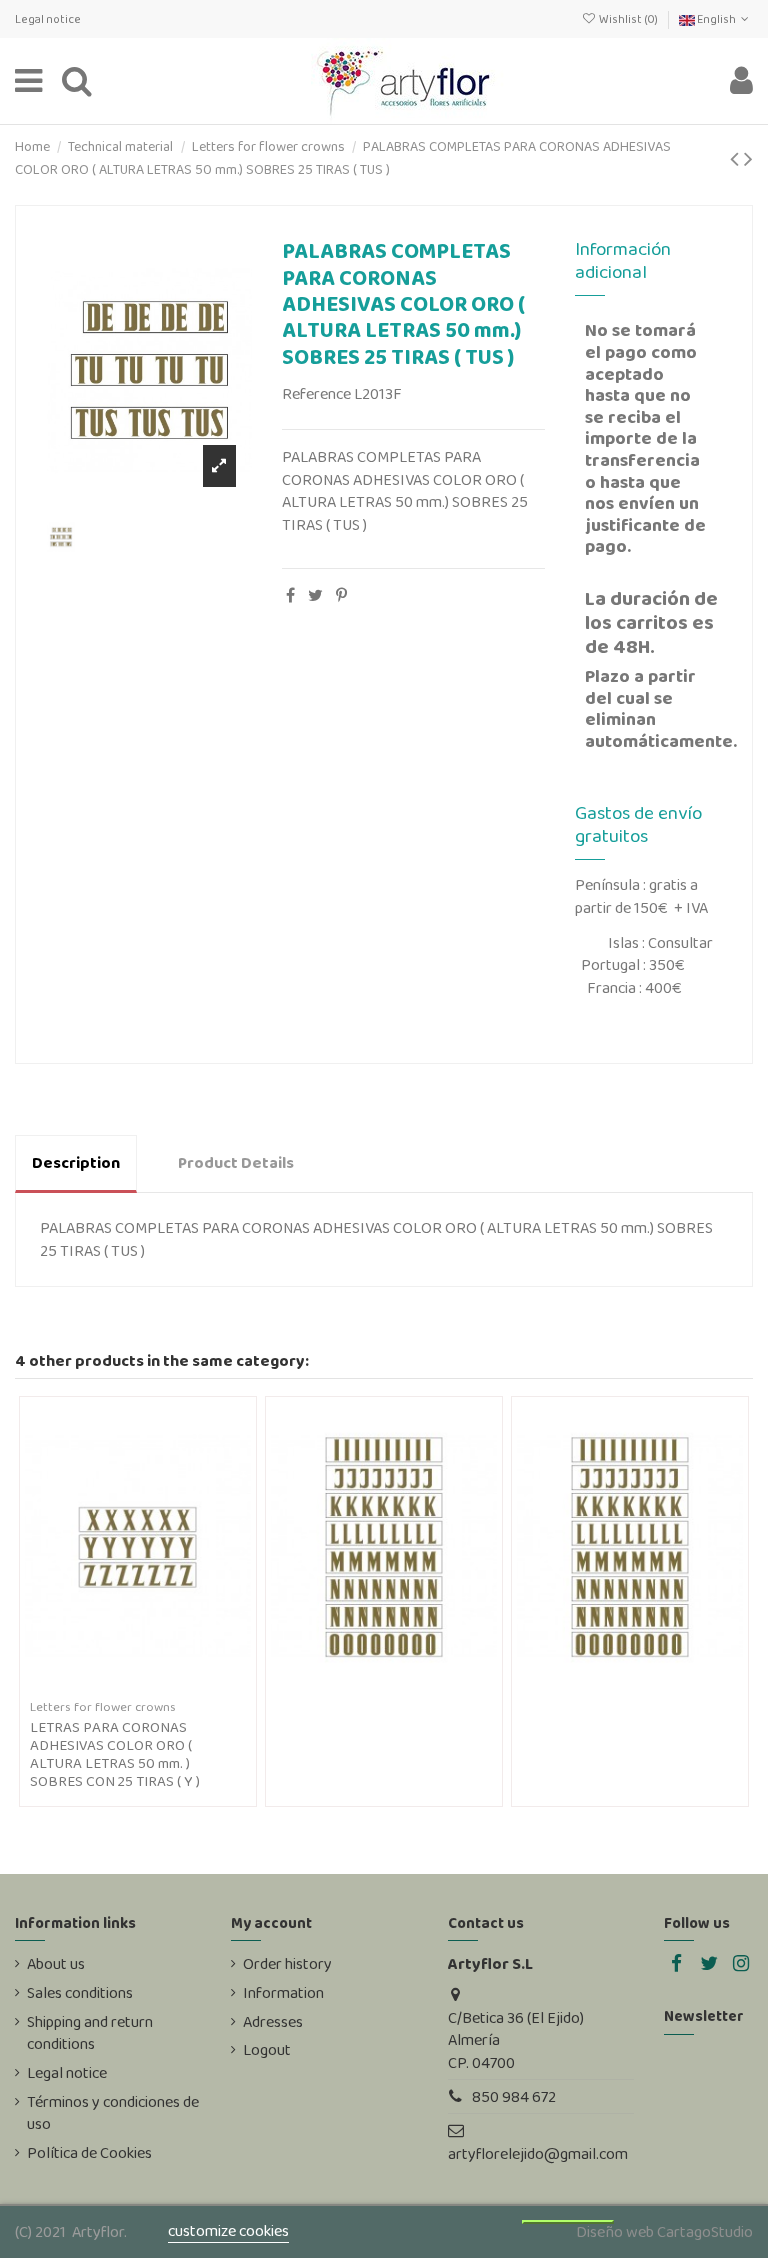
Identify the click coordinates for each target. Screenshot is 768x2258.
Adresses (273, 2022)
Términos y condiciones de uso (113, 2113)
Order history (287, 1964)
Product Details (236, 1162)
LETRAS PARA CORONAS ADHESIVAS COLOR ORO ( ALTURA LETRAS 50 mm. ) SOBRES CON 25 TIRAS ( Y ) (115, 1754)
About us (56, 1964)
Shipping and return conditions (90, 2033)
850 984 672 (514, 2096)
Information (283, 1993)
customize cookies (228, 2230)
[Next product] (748, 158)
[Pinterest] (341, 595)
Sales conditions (80, 1993)
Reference (316, 394)
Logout (267, 2050)
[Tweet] (315, 595)
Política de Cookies (89, 2153)
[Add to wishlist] (122, 1686)
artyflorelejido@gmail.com (538, 2153)
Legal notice (48, 19)
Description (76, 1162)
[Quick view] (154, 1686)
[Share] (290, 595)
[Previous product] (737, 158)
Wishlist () (628, 19)
